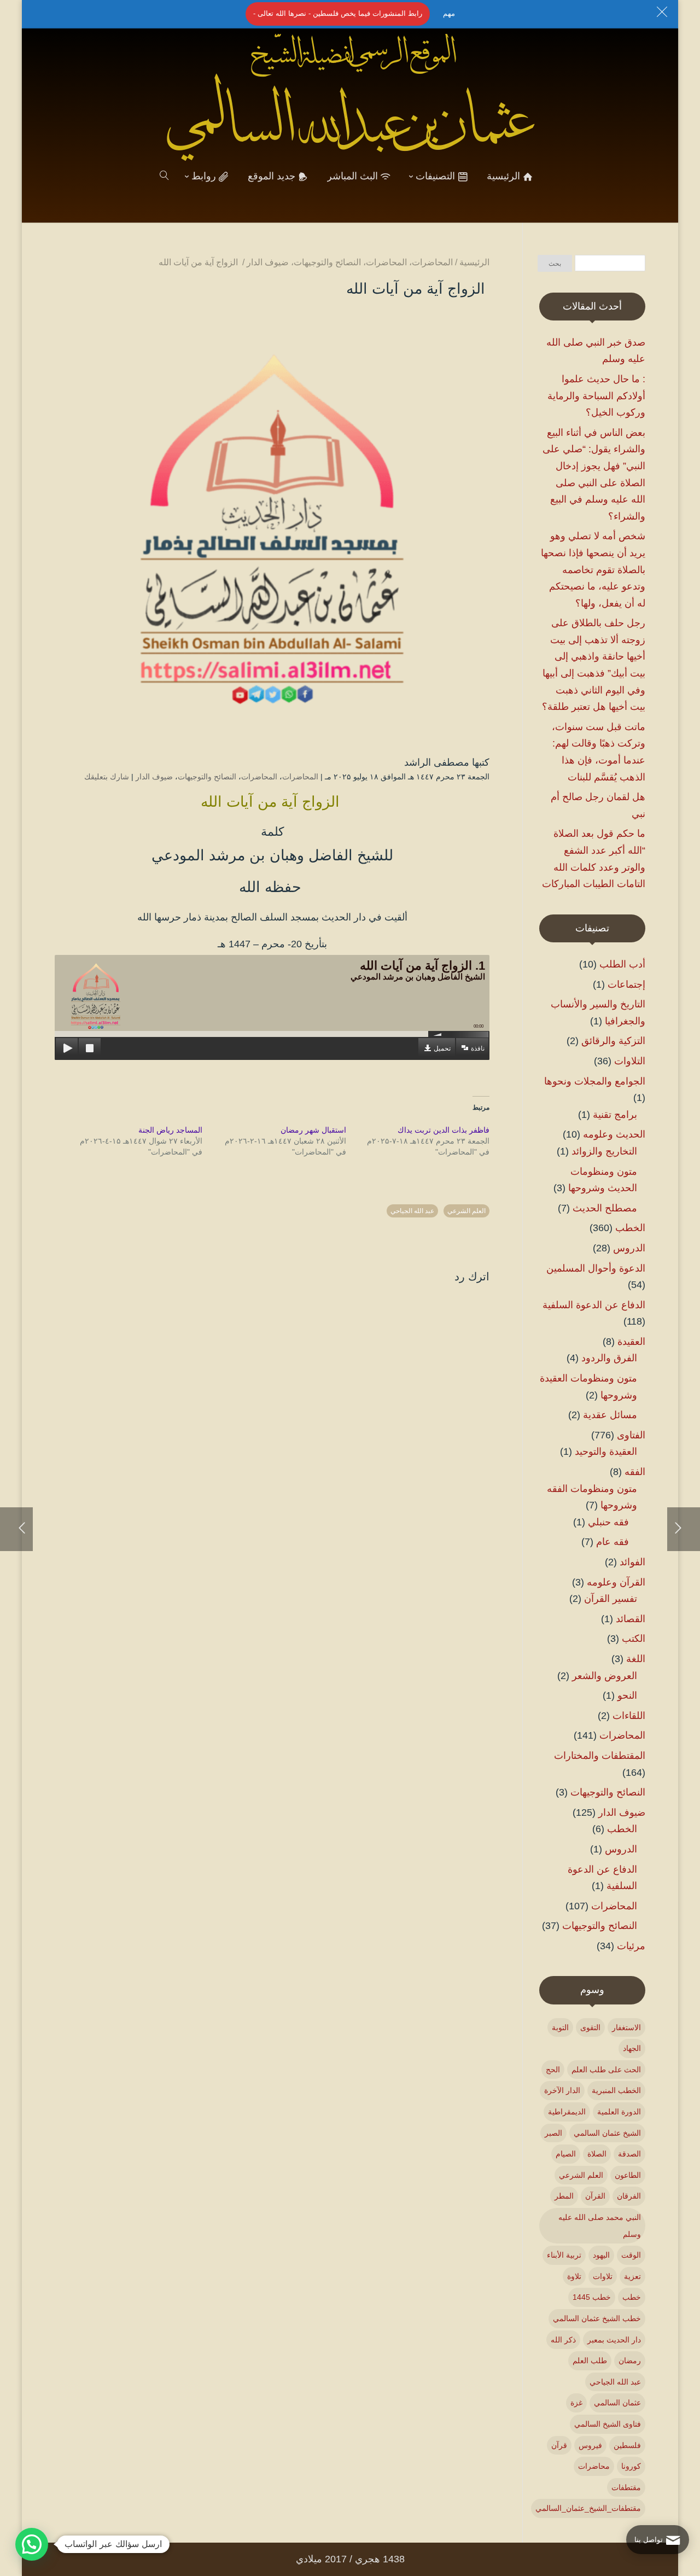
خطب (632, 2297)
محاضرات (594, 2466)
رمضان (630, 2361)
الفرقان (629, 2196)
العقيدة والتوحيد (606, 1452)
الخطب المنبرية (616, 2090)
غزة (576, 2403)
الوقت (631, 2255)
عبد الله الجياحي (412, 1211)
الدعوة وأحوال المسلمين (596, 1268)
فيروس (590, 2445)
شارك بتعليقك (107, 777)
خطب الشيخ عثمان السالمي (597, 2318)
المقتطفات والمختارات (600, 1756)
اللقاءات (629, 1716)
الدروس (629, 1248)
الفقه (635, 1472)
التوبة (560, 2027)
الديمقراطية (567, 2112)
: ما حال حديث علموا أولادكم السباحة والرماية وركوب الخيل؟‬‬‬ (596, 396)
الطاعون (628, 2175)
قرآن (559, 2445)
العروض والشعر (605, 1676)
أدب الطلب (622, 964)
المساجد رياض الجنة (170, 1130)
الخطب (630, 1228)
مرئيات (631, 1946)
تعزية (632, 2276)
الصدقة (629, 2154)
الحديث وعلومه (614, 1134)
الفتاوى (631, 1435)
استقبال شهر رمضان (313, 1130)
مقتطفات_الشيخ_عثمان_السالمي (588, 2508)
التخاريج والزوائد (604, 1151)
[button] (673, 2503)
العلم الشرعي (466, 1211)
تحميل (442, 1048)
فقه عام (612, 1542)
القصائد (631, 1619)
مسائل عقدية (610, 1415)
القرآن (595, 2196)
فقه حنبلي (608, 1522)
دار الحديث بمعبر (614, 2340)
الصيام (566, 2154)
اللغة (636, 1659)
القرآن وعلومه (616, 1582)
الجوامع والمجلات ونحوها (595, 1081)
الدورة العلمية (619, 2112)
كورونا (631, 2466)
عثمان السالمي (617, 2403)
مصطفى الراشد (437, 762)
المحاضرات (300, 777)
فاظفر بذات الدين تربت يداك (444, 1130)
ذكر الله (563, 2340)
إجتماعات (626, 984)
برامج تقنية (615, 1115)
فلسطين (627, 2445)
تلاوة (574, 2276)
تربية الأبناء (564, 2255)
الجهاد (632, 2048)
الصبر (553, 2133)
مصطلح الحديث (605, 1208)
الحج (553, 2070)
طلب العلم (590, 2361)
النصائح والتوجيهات (207, 777)
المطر (564, 2196)
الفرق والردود (609, 1358)
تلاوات (603, 2276)
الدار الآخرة (562, 2090)
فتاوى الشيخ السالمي (608, 2424)
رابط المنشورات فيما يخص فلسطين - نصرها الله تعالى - (338, 13)
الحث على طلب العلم (606, 2070)
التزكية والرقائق (613, 1041)
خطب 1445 (592, 2297)
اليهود (601, 2255)
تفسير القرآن (611, 1599)
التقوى (590, 2027)
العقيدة (631, 1342)
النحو (627, 1695)
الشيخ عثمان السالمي (607, 2133)
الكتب (634, 1639)
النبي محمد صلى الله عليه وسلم (600, 2226)
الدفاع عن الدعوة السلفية (594, 1305)
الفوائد (632, 1562)
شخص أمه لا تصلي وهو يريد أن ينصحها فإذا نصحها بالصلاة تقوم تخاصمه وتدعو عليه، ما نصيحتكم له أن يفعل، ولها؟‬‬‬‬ (593, 569)
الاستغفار (626, 2027)
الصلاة (597, 2154)
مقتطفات (626, 2487)
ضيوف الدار (154, 777)
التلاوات (630, 1061)
